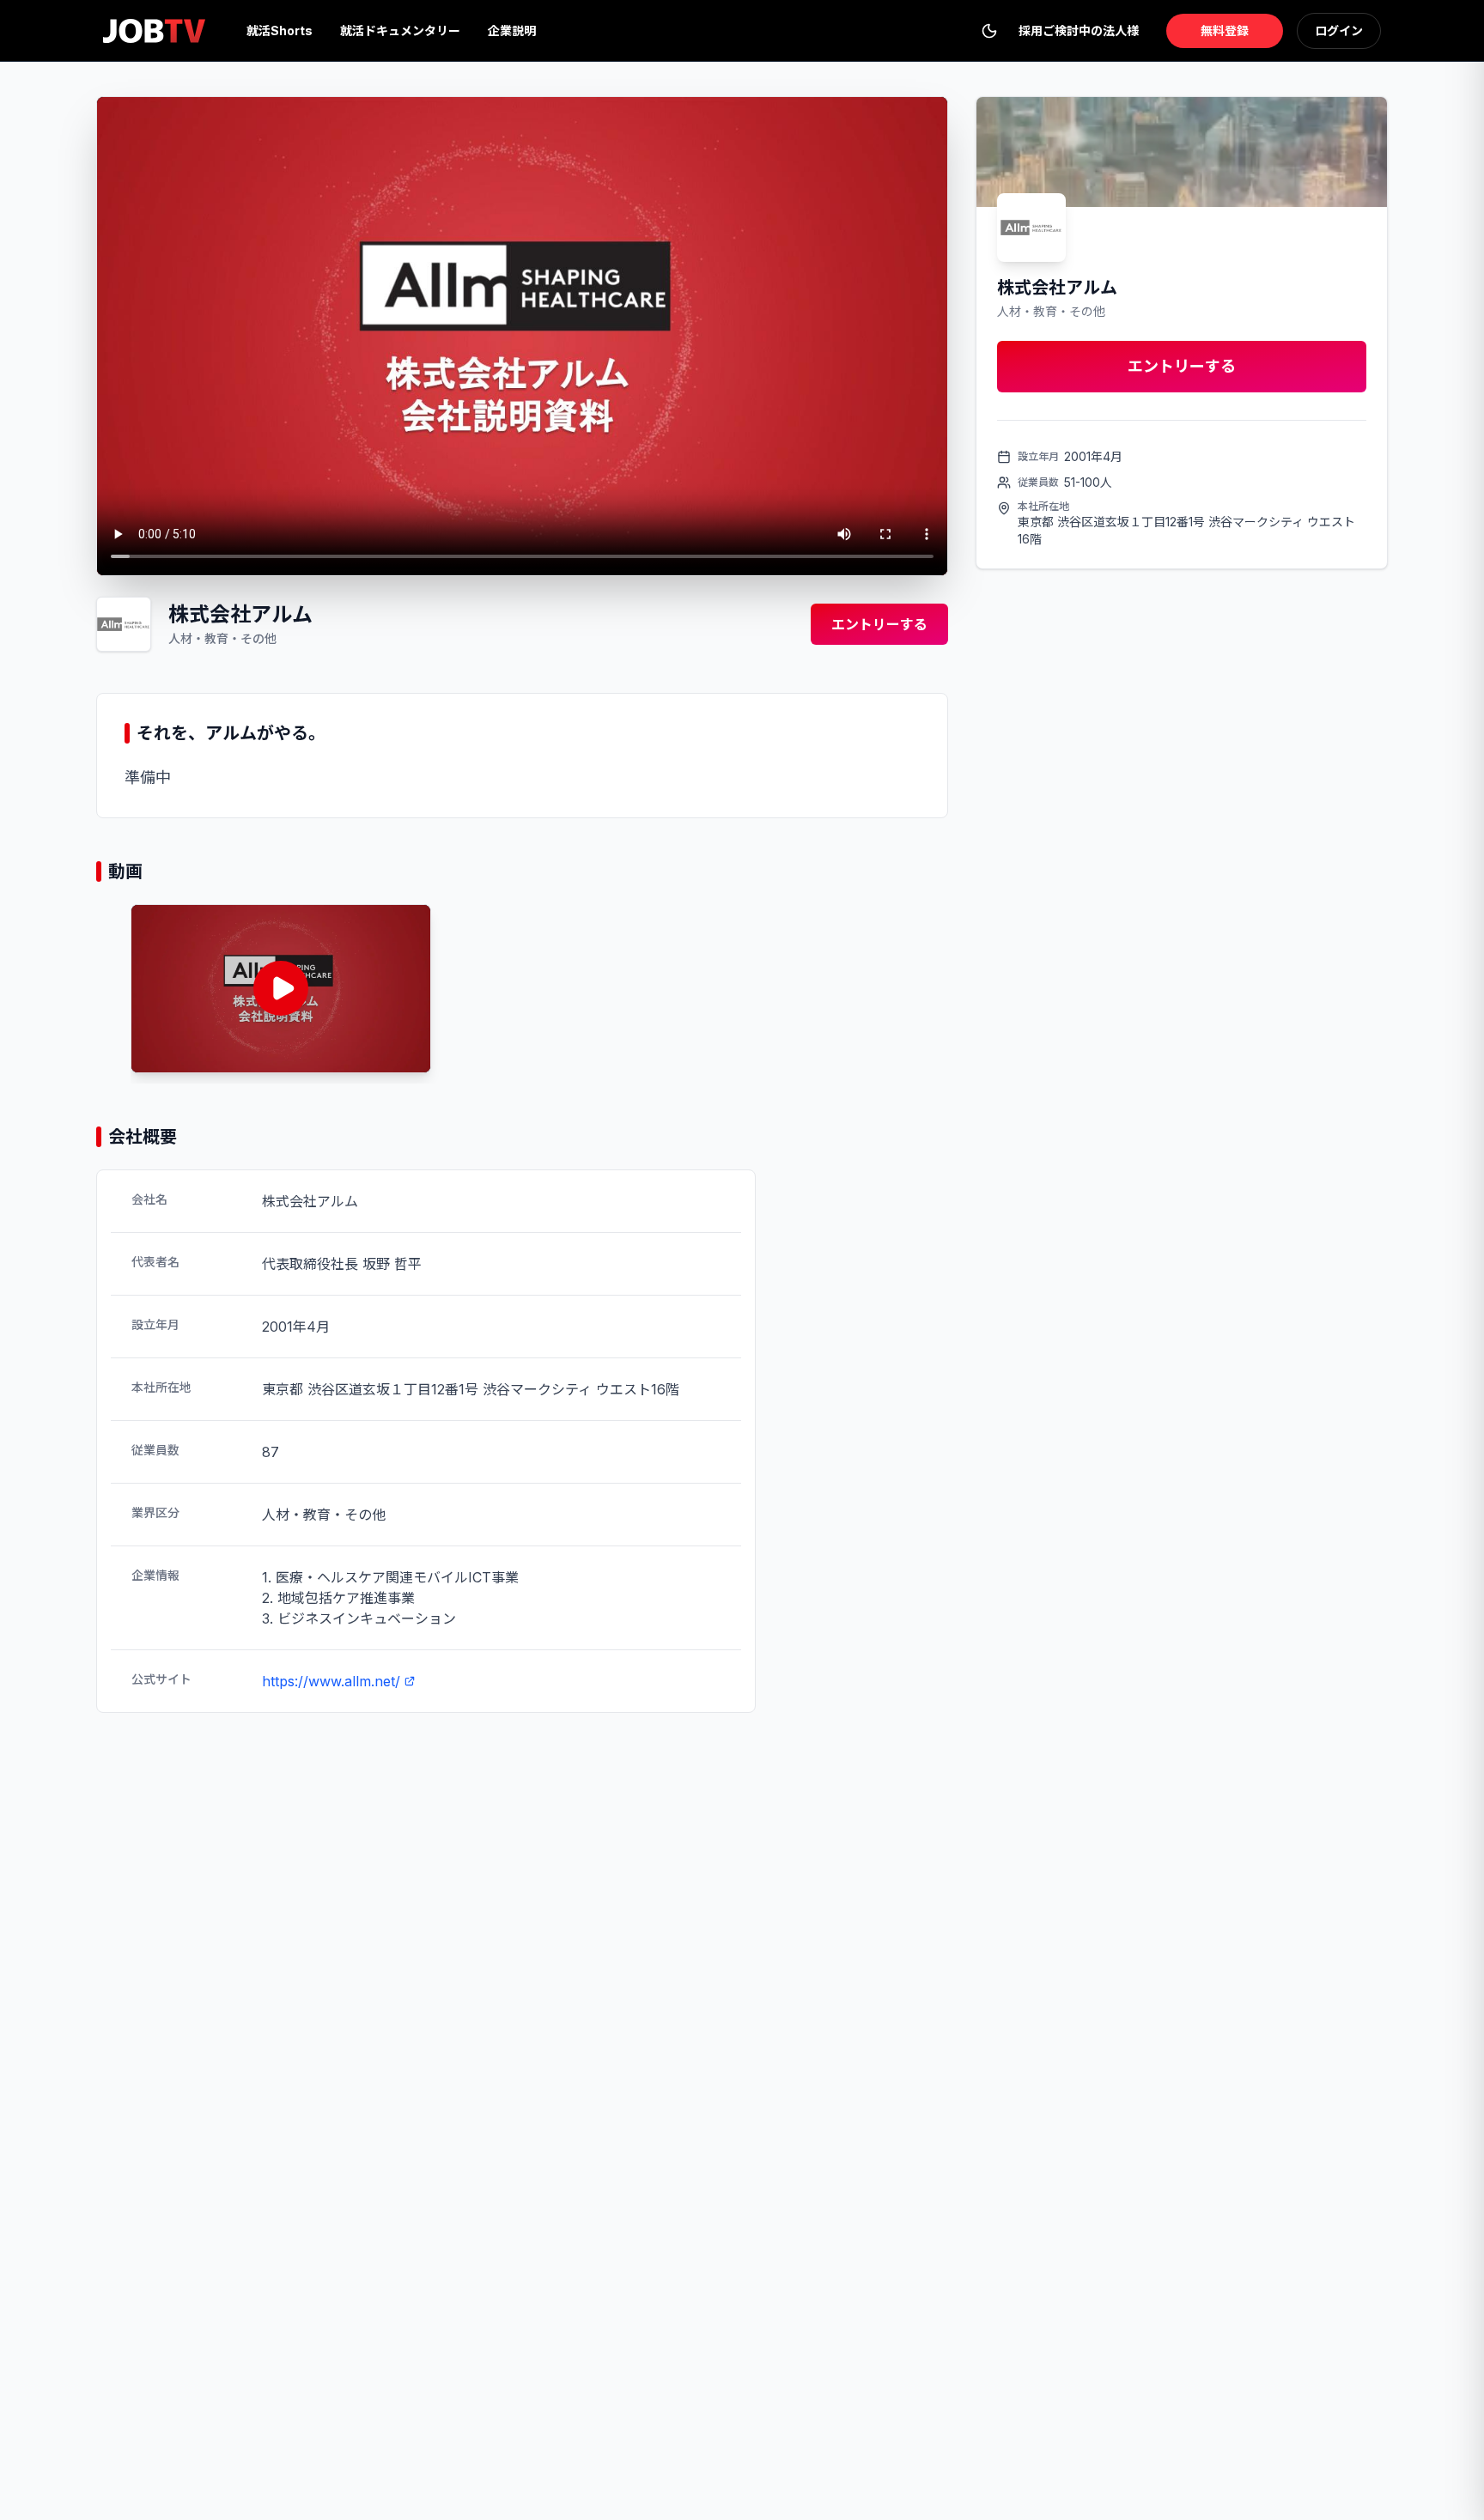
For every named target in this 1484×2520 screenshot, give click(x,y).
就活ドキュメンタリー (400, 30)
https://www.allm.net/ (331, 1681)
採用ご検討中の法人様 (1079, 30)
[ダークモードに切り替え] (989, 31)
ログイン (1339, 30)
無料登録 (1225, 30)
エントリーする (879, 624)
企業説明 (512, 30)
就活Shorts (280, 30)
